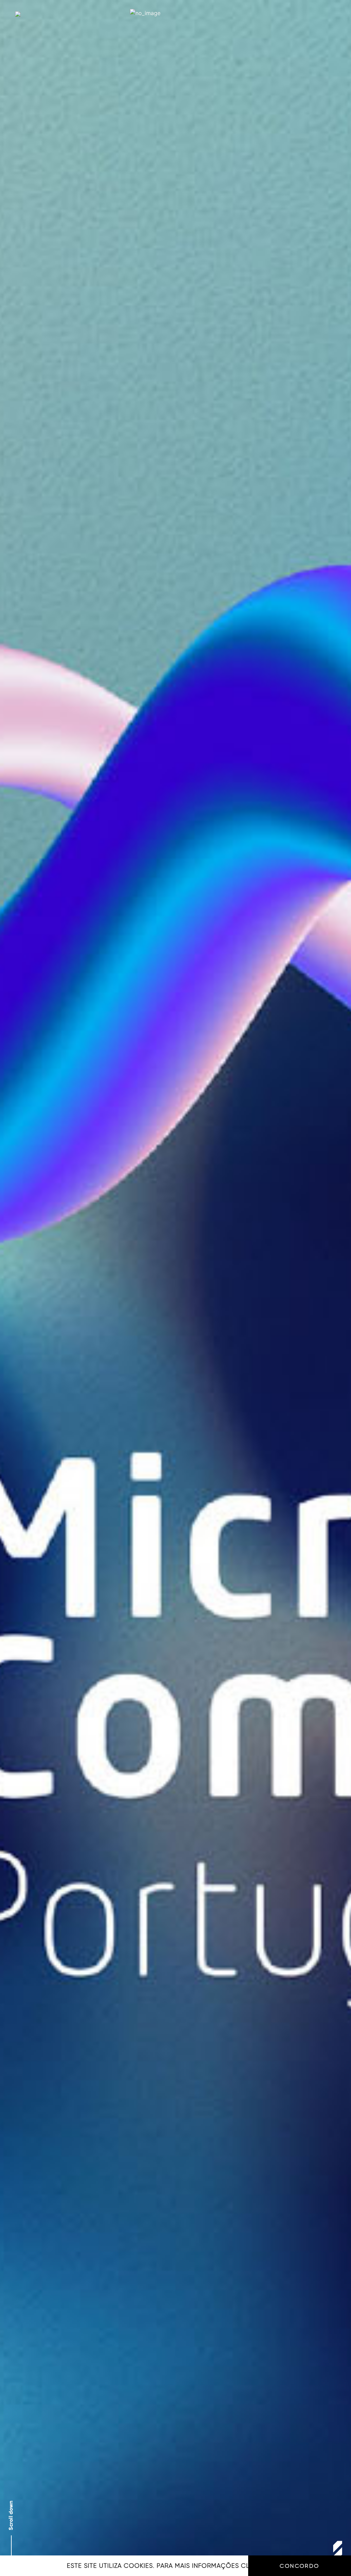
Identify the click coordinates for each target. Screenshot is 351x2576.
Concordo (299, 2566)
